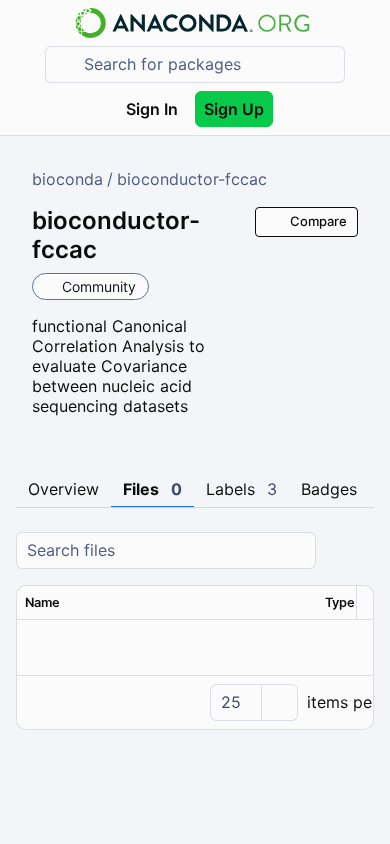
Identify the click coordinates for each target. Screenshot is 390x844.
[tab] (63, 490)
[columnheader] (167, 603)
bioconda (67, 179)
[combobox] (209, 64)
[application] (195, 702)
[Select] (279, 702)
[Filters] (356, 550)
